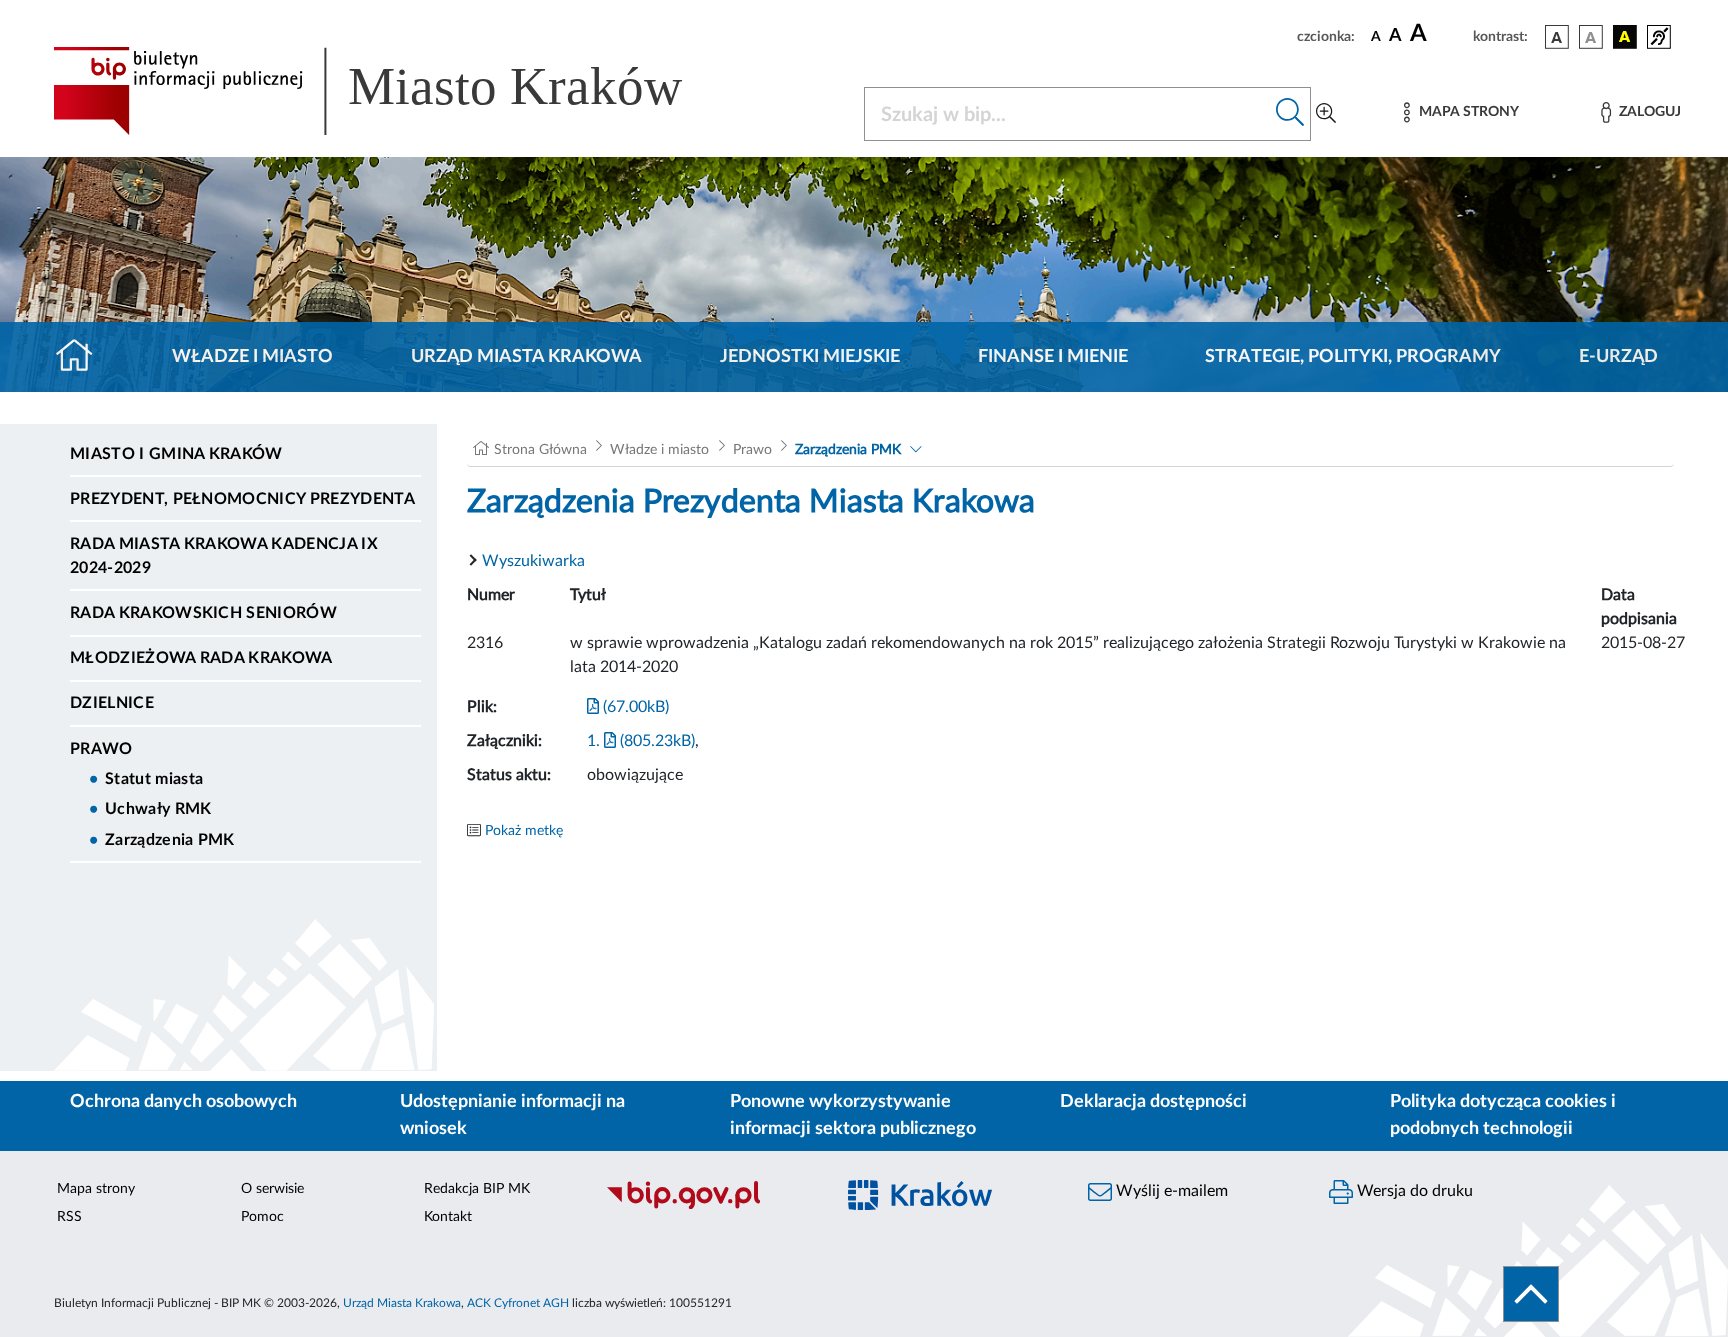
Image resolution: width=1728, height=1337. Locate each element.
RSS (69, 1217)
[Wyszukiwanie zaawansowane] (1326, 114)
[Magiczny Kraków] (950, 1206)
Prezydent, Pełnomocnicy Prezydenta (242, 499)
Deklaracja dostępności (1153, 1102)
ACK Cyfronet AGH (518, 1303)
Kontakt (448, 1217)
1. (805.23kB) (641, 741)
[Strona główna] (82, 357)
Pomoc (262, 1217)
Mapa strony (96, 1189)
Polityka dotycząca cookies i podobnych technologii (1503, 1115)
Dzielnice (112, 703)
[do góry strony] (1531, 1294)
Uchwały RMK (158, 809)
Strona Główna (540, 450)
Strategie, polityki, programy (1353, 357)
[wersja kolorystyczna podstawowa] (1557, 37)
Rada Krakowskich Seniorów (203, 613)
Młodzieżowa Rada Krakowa (201, 658)
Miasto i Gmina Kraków (176, 454)
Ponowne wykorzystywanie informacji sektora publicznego (853, 1115)
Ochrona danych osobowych (183, 1102)
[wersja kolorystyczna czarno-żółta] (1625, 37)
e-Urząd (1618, 357)
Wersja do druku (1413, 1191)
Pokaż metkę (524, 831)
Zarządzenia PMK (170, 840)
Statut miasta (154, 779)
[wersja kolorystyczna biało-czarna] (1591, 37)
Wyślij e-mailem (1170, 1191)
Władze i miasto (252, 357)
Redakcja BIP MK (477, 1189)
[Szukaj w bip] (1290, 114)
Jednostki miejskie (810, 357)
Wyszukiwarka (533, 561)
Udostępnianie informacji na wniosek (512, 1115)
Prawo (101, 749)
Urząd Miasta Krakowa (526, 357)
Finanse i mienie (1053, 357)
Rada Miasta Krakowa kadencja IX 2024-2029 (224, 556)
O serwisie (272, 1189)
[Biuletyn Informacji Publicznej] (709, 1206)
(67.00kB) (634, 707)
